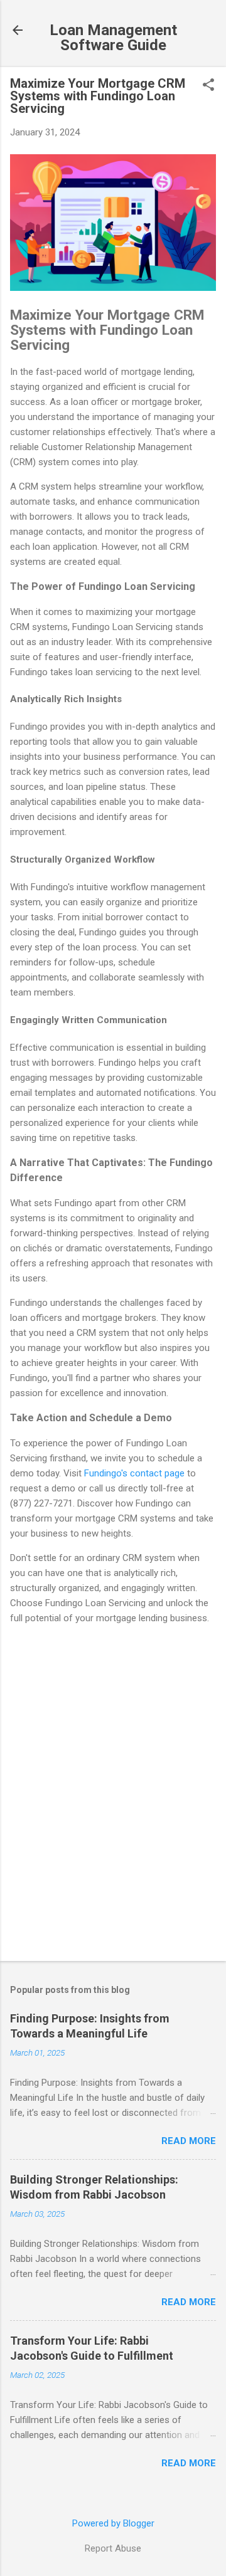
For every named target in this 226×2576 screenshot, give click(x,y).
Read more (189, 2141)
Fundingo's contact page (134, 1473)
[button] (208, 86)
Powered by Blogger (113, 2523)
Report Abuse (113, 2548)
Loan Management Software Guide (113, 38)
